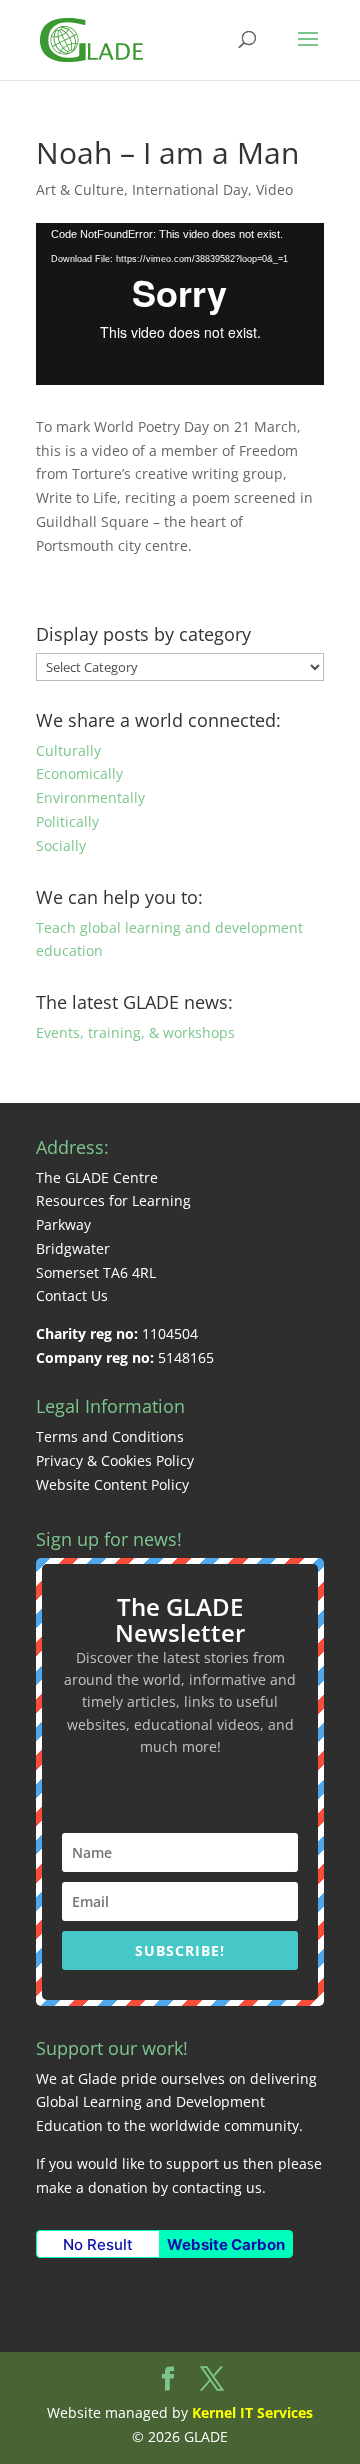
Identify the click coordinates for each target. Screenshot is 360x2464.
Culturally (68, 750)
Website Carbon (226, 2244)
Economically (79, 773)
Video (274, 189)
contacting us (217, 2187)
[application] (180, 304)
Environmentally (90, 797)
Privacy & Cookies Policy (115, 1460)
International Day (190, 189)
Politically (67, 821)
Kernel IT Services (252, 2412)
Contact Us (72, 1295)
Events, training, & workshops (135, 1032)
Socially (61, 845)
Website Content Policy (112, 1484)
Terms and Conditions (110, 1436)
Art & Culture (80, 189)
